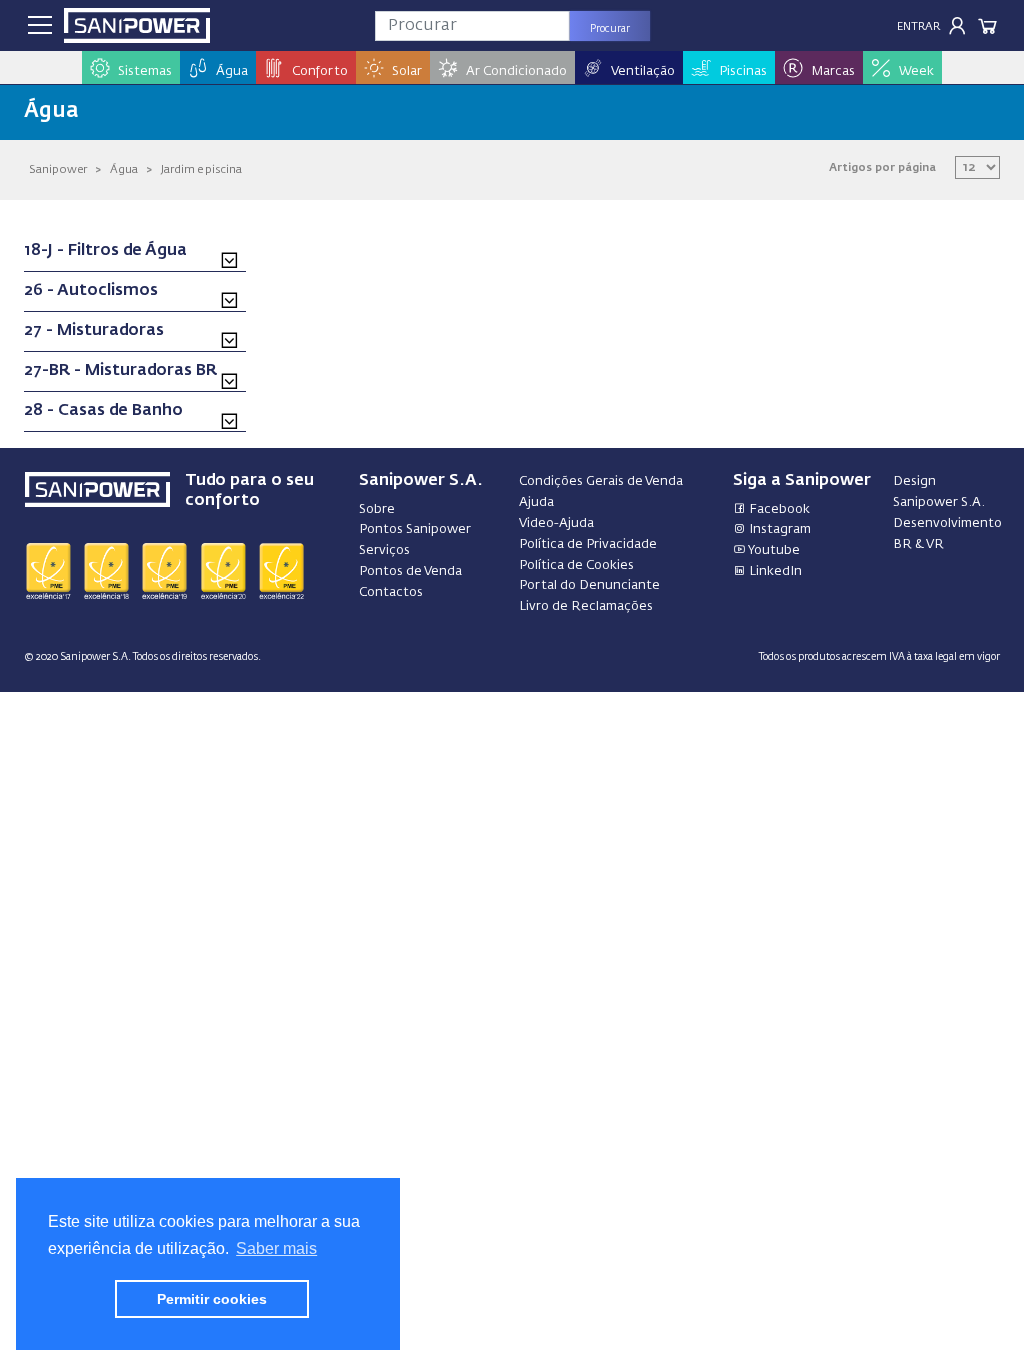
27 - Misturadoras (94, 331)
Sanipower (58, 169)
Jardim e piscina (201, 169)
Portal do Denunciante (589, 585)
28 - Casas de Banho (103, 411)
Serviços (384, 550)
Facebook (778, 509)
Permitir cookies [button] (212, 1299)
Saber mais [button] (276, 1248)
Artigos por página (882, 167)
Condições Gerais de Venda (601, 481)
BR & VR (918, 544)
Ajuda (536, 502)
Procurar (610, 29)
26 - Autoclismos (91, 291)
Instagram (778, 529)
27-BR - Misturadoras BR (120, 371)
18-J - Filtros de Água (105, 251)
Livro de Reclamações (586, 606)
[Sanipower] (137, 25)
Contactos (391, 592)
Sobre (377, 509)
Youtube (773, 550)
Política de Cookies (576, 565)
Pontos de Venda (410, 571)
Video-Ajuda (556, 523)
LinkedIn (774, 571)
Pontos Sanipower (415, 529)
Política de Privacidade (588, 544)
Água (124, 169)
